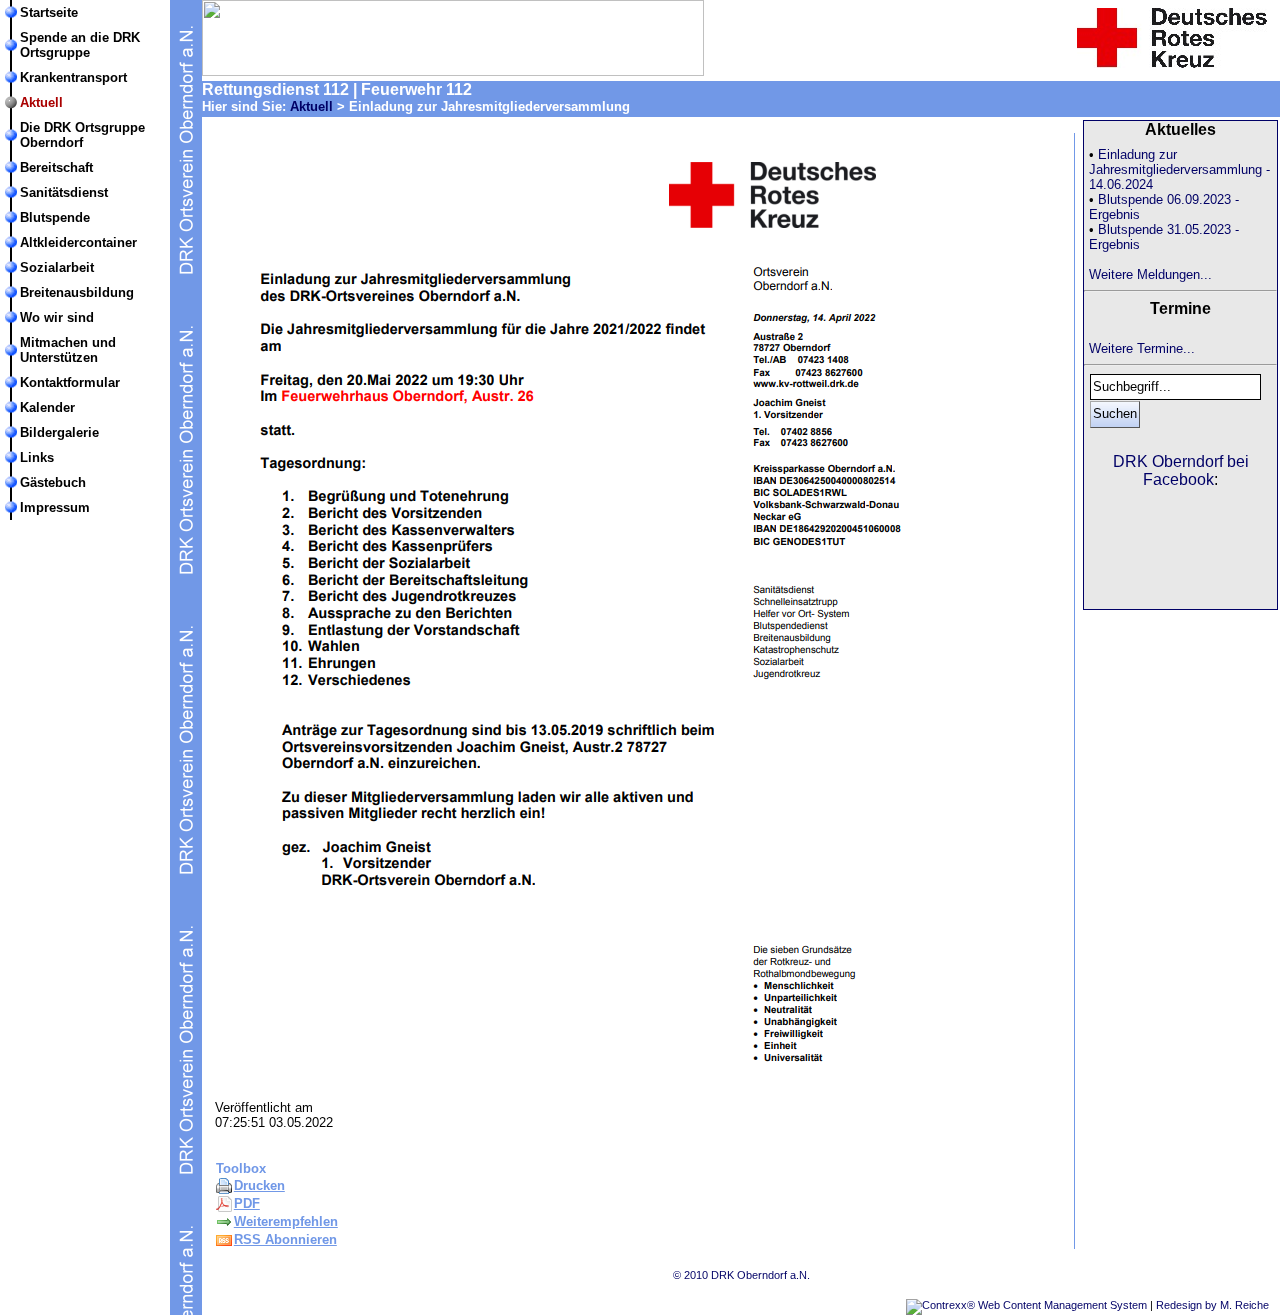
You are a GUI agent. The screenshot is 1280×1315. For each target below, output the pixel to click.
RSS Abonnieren (285, 1239)
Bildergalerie (59, 432)
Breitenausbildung (77, 292)
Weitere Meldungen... (1150, 274)
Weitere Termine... (1142, 348)
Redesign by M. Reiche (1212, 1305)
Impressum (55, 507)
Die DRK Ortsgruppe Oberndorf (82, 135)
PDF (247, 1203)
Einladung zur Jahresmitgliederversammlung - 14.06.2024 (1179, 169)
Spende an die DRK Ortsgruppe (80, 45)
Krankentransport (73, 77)
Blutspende (55, 217)
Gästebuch (53, 482)
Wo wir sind (57, 317)
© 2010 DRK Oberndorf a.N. (741, 1275)
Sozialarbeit (57, 267)
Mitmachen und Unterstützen (68, 350)
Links (37, 457)
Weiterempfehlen (286, 1221)
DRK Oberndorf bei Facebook (1181, 470)
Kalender (47, 407)
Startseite (49, 12)
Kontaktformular (70, 382)
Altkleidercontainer (78, 242)
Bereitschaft (56, 167)
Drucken (259, 1185)
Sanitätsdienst (64, 192)
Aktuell (41, 102)
